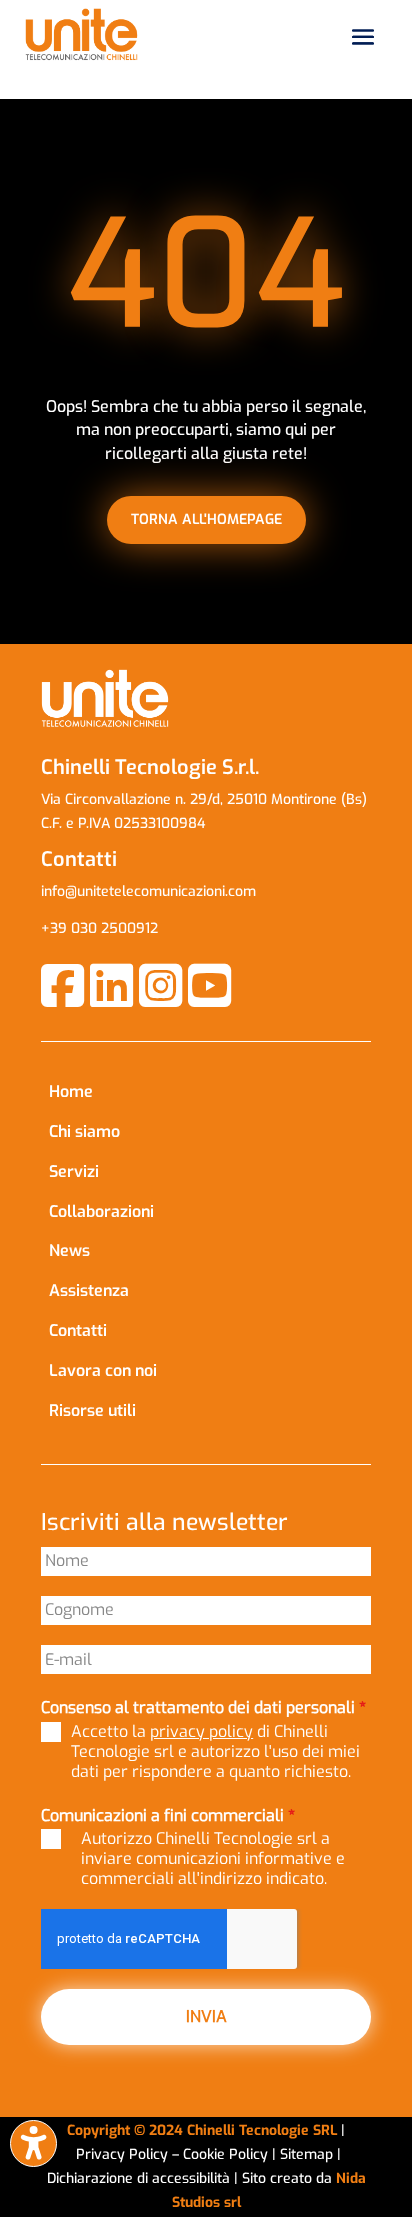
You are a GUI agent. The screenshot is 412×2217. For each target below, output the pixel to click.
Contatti (78, 1330)
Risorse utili (92, 1410)
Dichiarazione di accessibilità (140, 2178)
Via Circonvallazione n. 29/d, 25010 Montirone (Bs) (204, 799)
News (69, 1250)
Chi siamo (84, 1131)
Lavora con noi (103, 1370)
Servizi (74, 1171)
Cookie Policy (227, 2154)
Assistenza (89, 1290)
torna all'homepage (206, 519)
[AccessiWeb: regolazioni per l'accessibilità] (33, 2143)
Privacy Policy (122, 2154)
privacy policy (201, 1731)
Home (71, 1091)
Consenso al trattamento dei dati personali (203, 1707)
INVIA (206, 2016)
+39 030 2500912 (99, 928)
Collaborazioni (101, 1211)
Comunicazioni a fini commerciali (168, 1815)
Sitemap (306, 2154)
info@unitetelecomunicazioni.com (148, 891)
